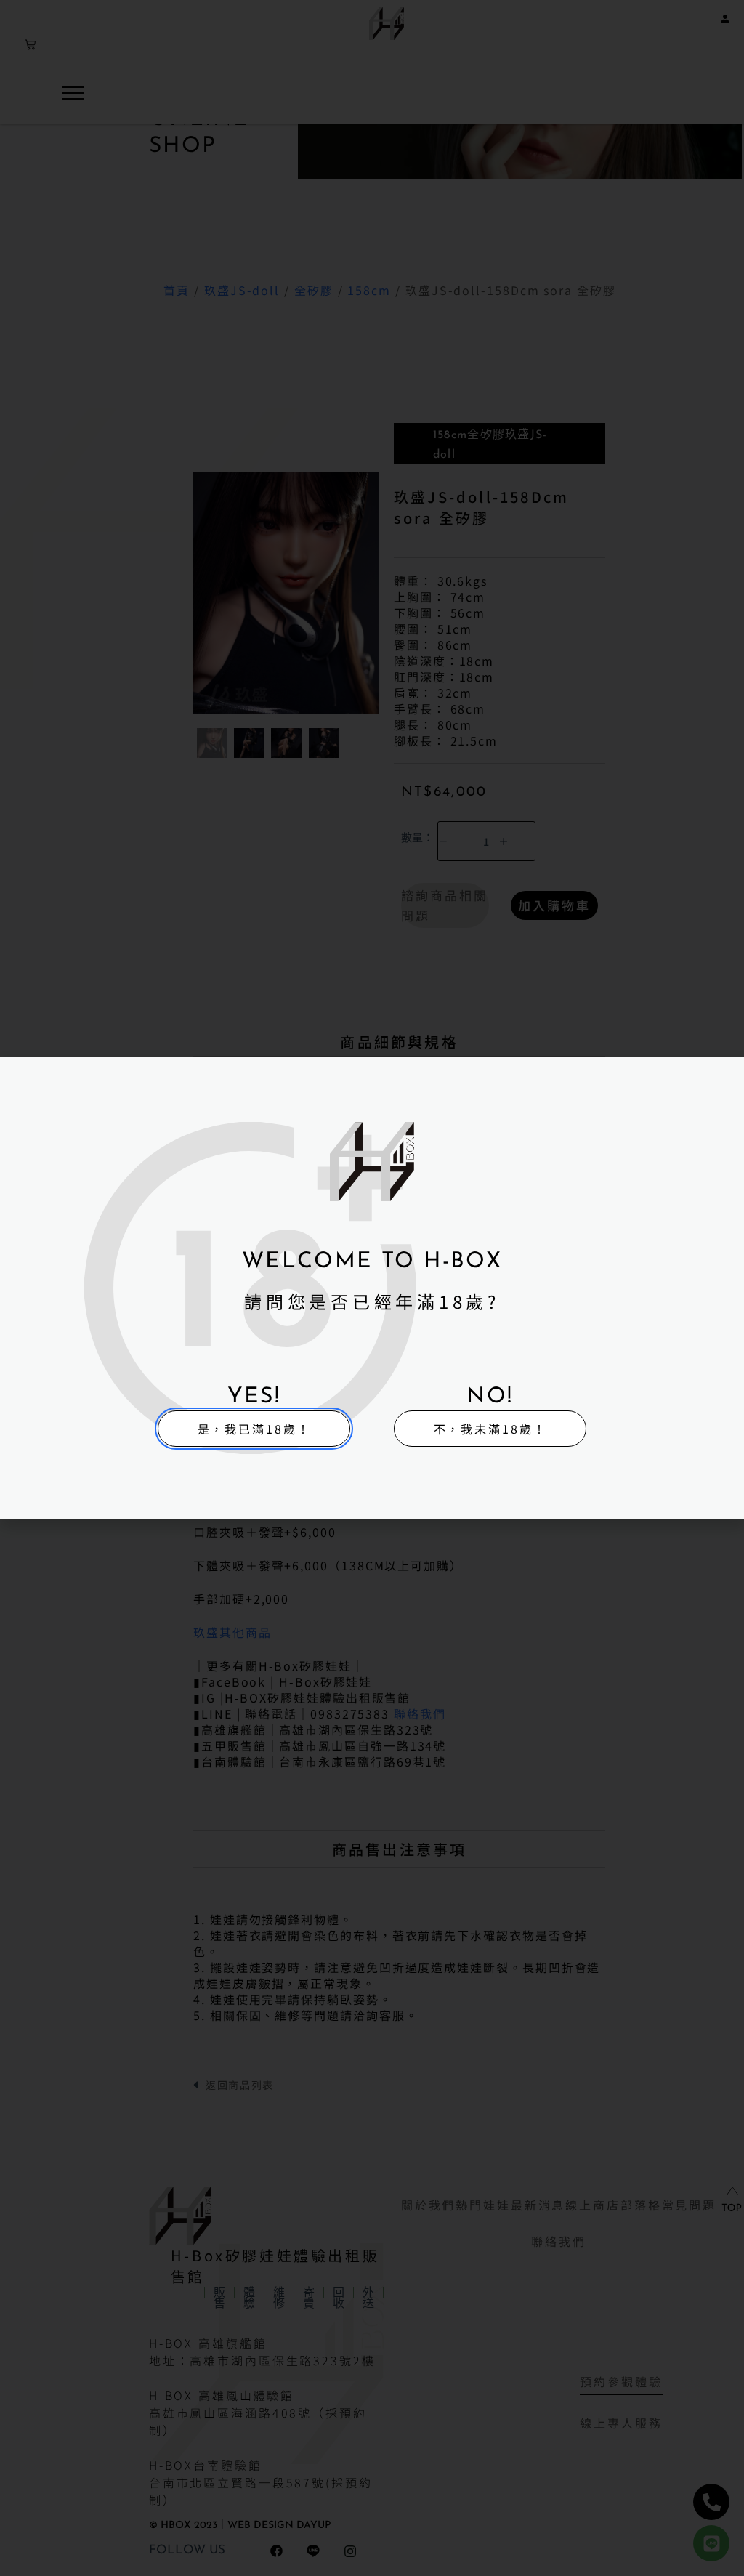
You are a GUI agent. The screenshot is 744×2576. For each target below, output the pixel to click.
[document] (372, 1288)
